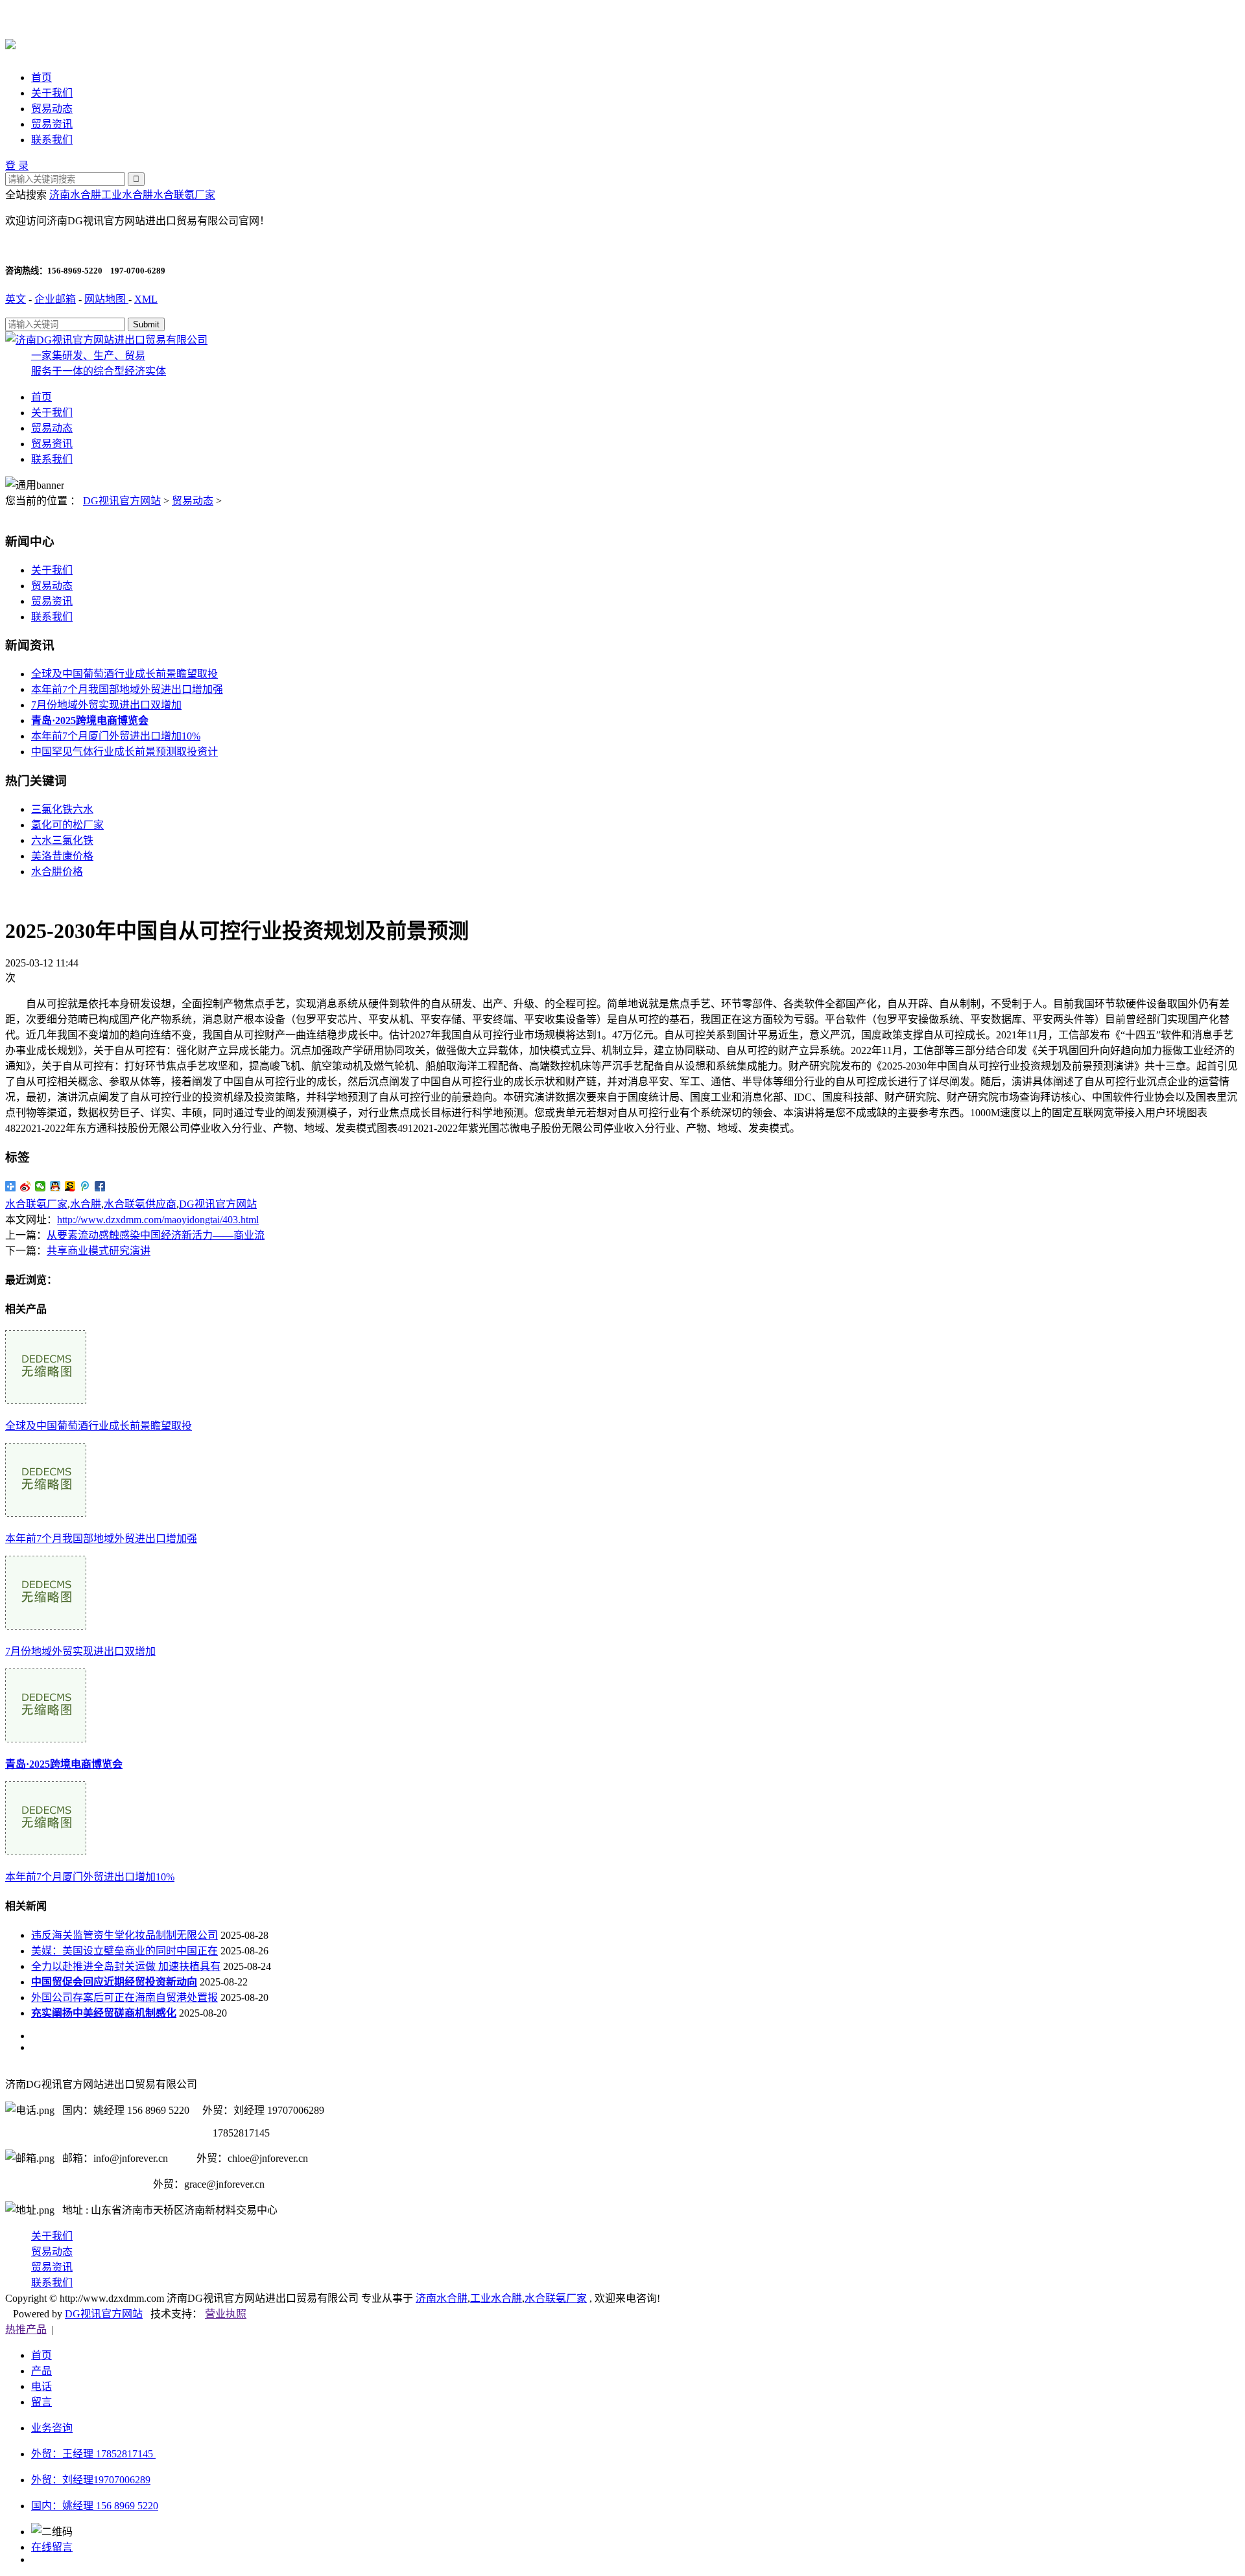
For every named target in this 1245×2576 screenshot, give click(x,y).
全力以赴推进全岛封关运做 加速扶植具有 (126, 1966)
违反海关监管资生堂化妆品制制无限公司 (124, 1935)
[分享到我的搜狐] (70, 1186)
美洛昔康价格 (62, 856)
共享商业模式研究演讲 (99, 1251)
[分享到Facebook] (100, 1186)
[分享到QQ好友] (55, 1186)
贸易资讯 (52, 124)
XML (146, 299)
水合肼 (86, 1204)
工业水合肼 (127, 195)
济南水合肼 (75, 195)
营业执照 (226, 2314)
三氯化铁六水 (62, 809)
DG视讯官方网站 (122, 501)
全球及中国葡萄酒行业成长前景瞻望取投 (124, 674)
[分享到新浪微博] (26, 1186)
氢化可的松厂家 (67, 825)
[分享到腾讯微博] (85, 1186)
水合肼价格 (57, 872)
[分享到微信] (41, 1186)
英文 (16, 299)
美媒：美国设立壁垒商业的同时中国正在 (124, 1951)
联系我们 (52, 140)
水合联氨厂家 (184, 195)
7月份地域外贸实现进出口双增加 (106, 705)
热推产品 (26, 2329)
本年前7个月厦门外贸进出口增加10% (116, 736)
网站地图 (106, 299)
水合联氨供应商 (140, 1204)
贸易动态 (52, 109)
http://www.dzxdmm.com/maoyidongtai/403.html (158, 1220)
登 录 (17, 166)
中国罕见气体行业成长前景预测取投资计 (124, 752)
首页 (41, 77)
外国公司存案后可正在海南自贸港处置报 (124, 1997)
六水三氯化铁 (62, 840)
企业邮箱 (55, 299)
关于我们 (52, 93)
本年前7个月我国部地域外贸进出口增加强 (127, 689)
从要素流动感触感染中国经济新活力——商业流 (156, 1235)
